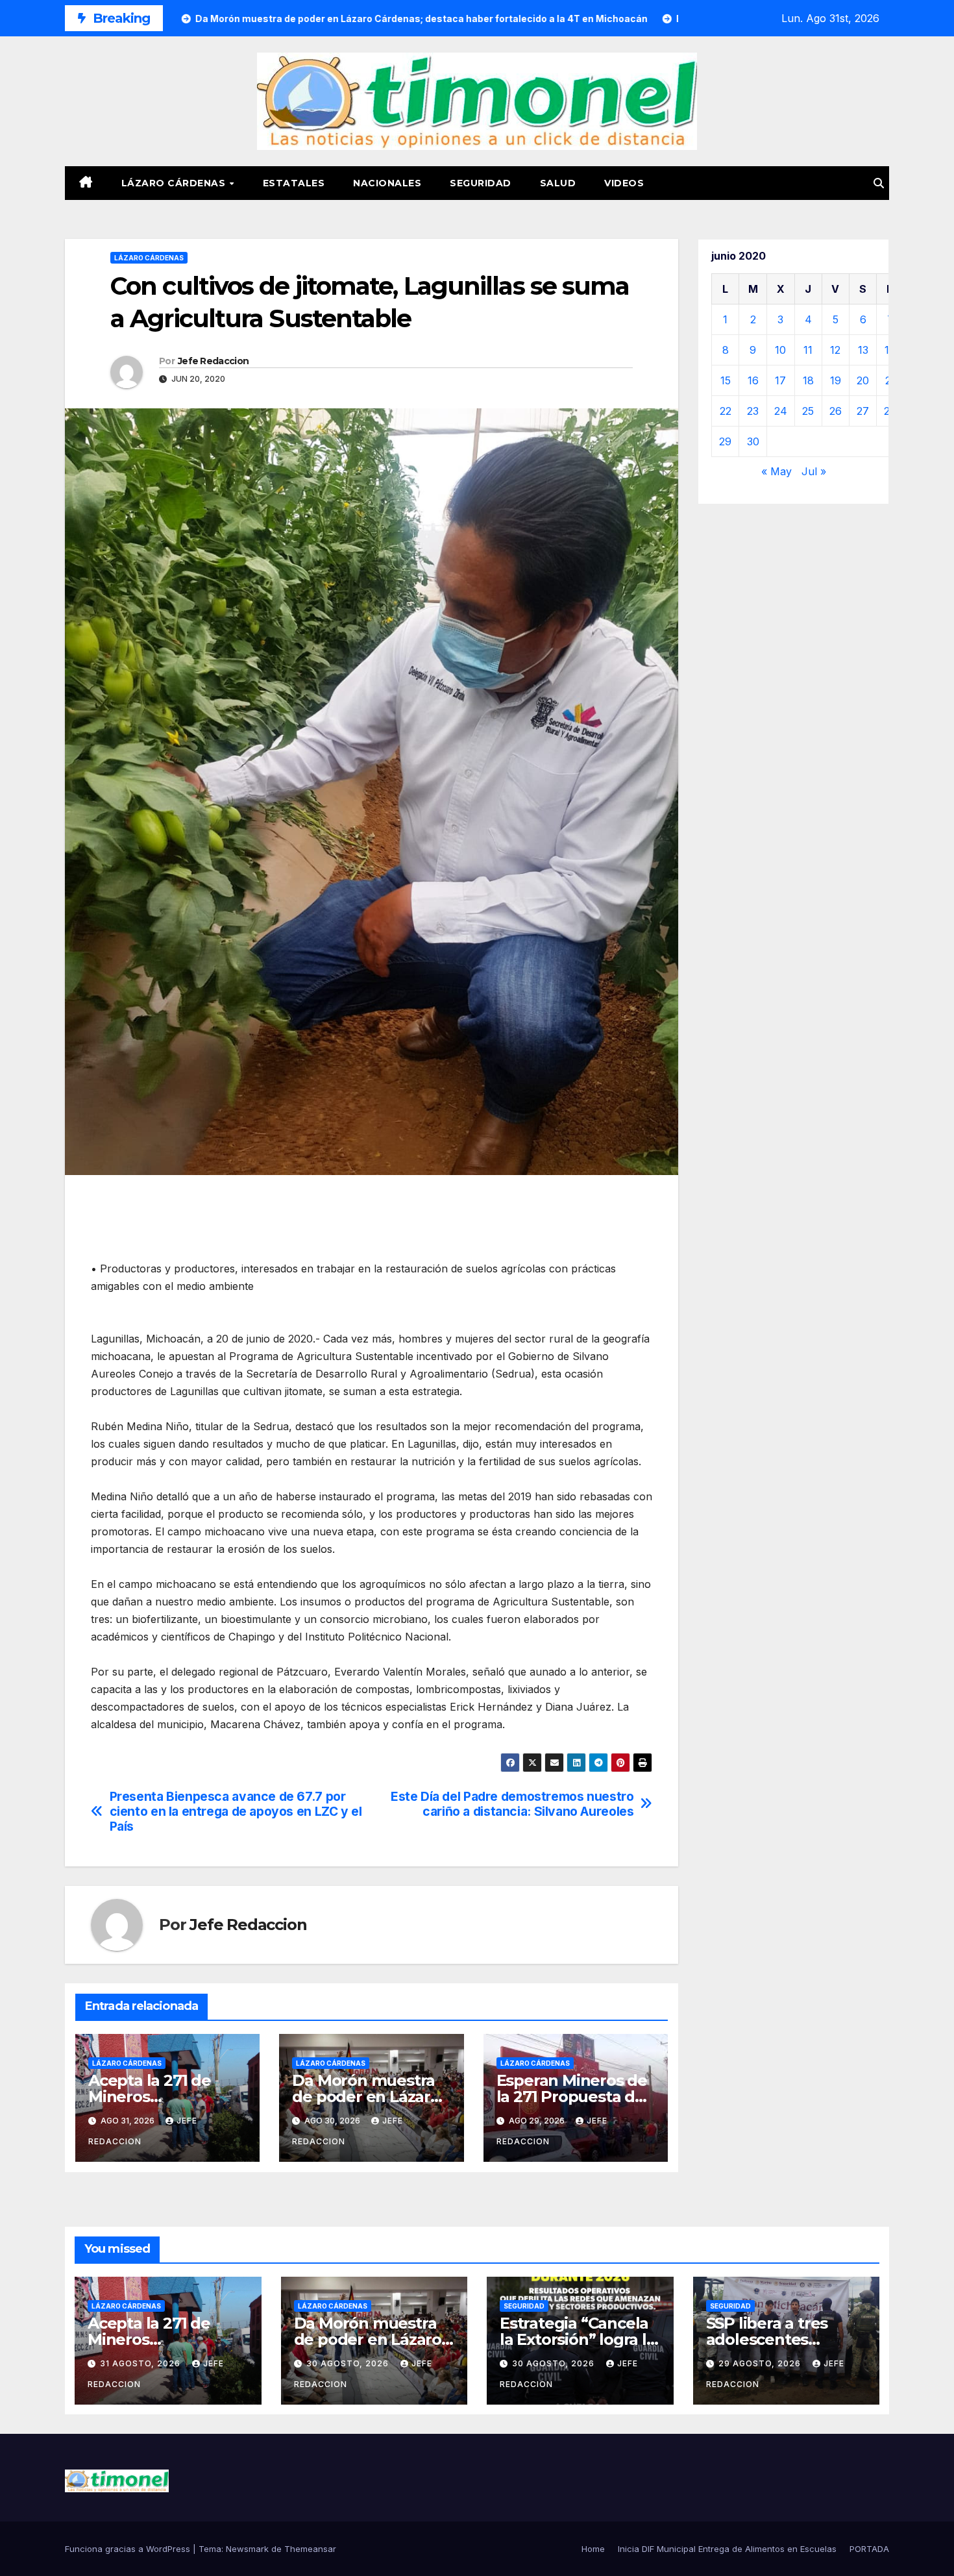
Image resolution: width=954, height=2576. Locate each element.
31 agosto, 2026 (141, 2363)
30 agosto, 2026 (349, 2363)
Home (593, 2549)
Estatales (294, 183)
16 (753, 380)
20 (863, 380)
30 (753, 441)
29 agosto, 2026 (761, 2363)
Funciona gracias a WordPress (129, 2549)
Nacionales (387, 183)
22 (726, 411)
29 (725, 441)
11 (808, 350)
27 (863, 411)
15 (726, 380)
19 (836, 380)
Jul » (814, 471)
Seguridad (481, 183)
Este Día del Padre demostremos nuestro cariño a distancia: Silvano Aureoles (512, 1804)
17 (780, 380)
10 (780, 350)
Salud (558, 183)
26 (836, 411)
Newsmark (247, 2549)
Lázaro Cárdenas (175, 183)
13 (863, 350)
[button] (879, 183)
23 (753, 411)
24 (781, 411)
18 (808, 380)
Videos (624, 183)
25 (808, 411)
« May (777, 471)
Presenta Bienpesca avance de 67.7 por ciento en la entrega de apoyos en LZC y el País (236, 1812)
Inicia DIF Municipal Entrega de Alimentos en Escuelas (727, 2549)
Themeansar (310, 2549)
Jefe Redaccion (213, 361)
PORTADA (869, 2549)
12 (835, 350)
